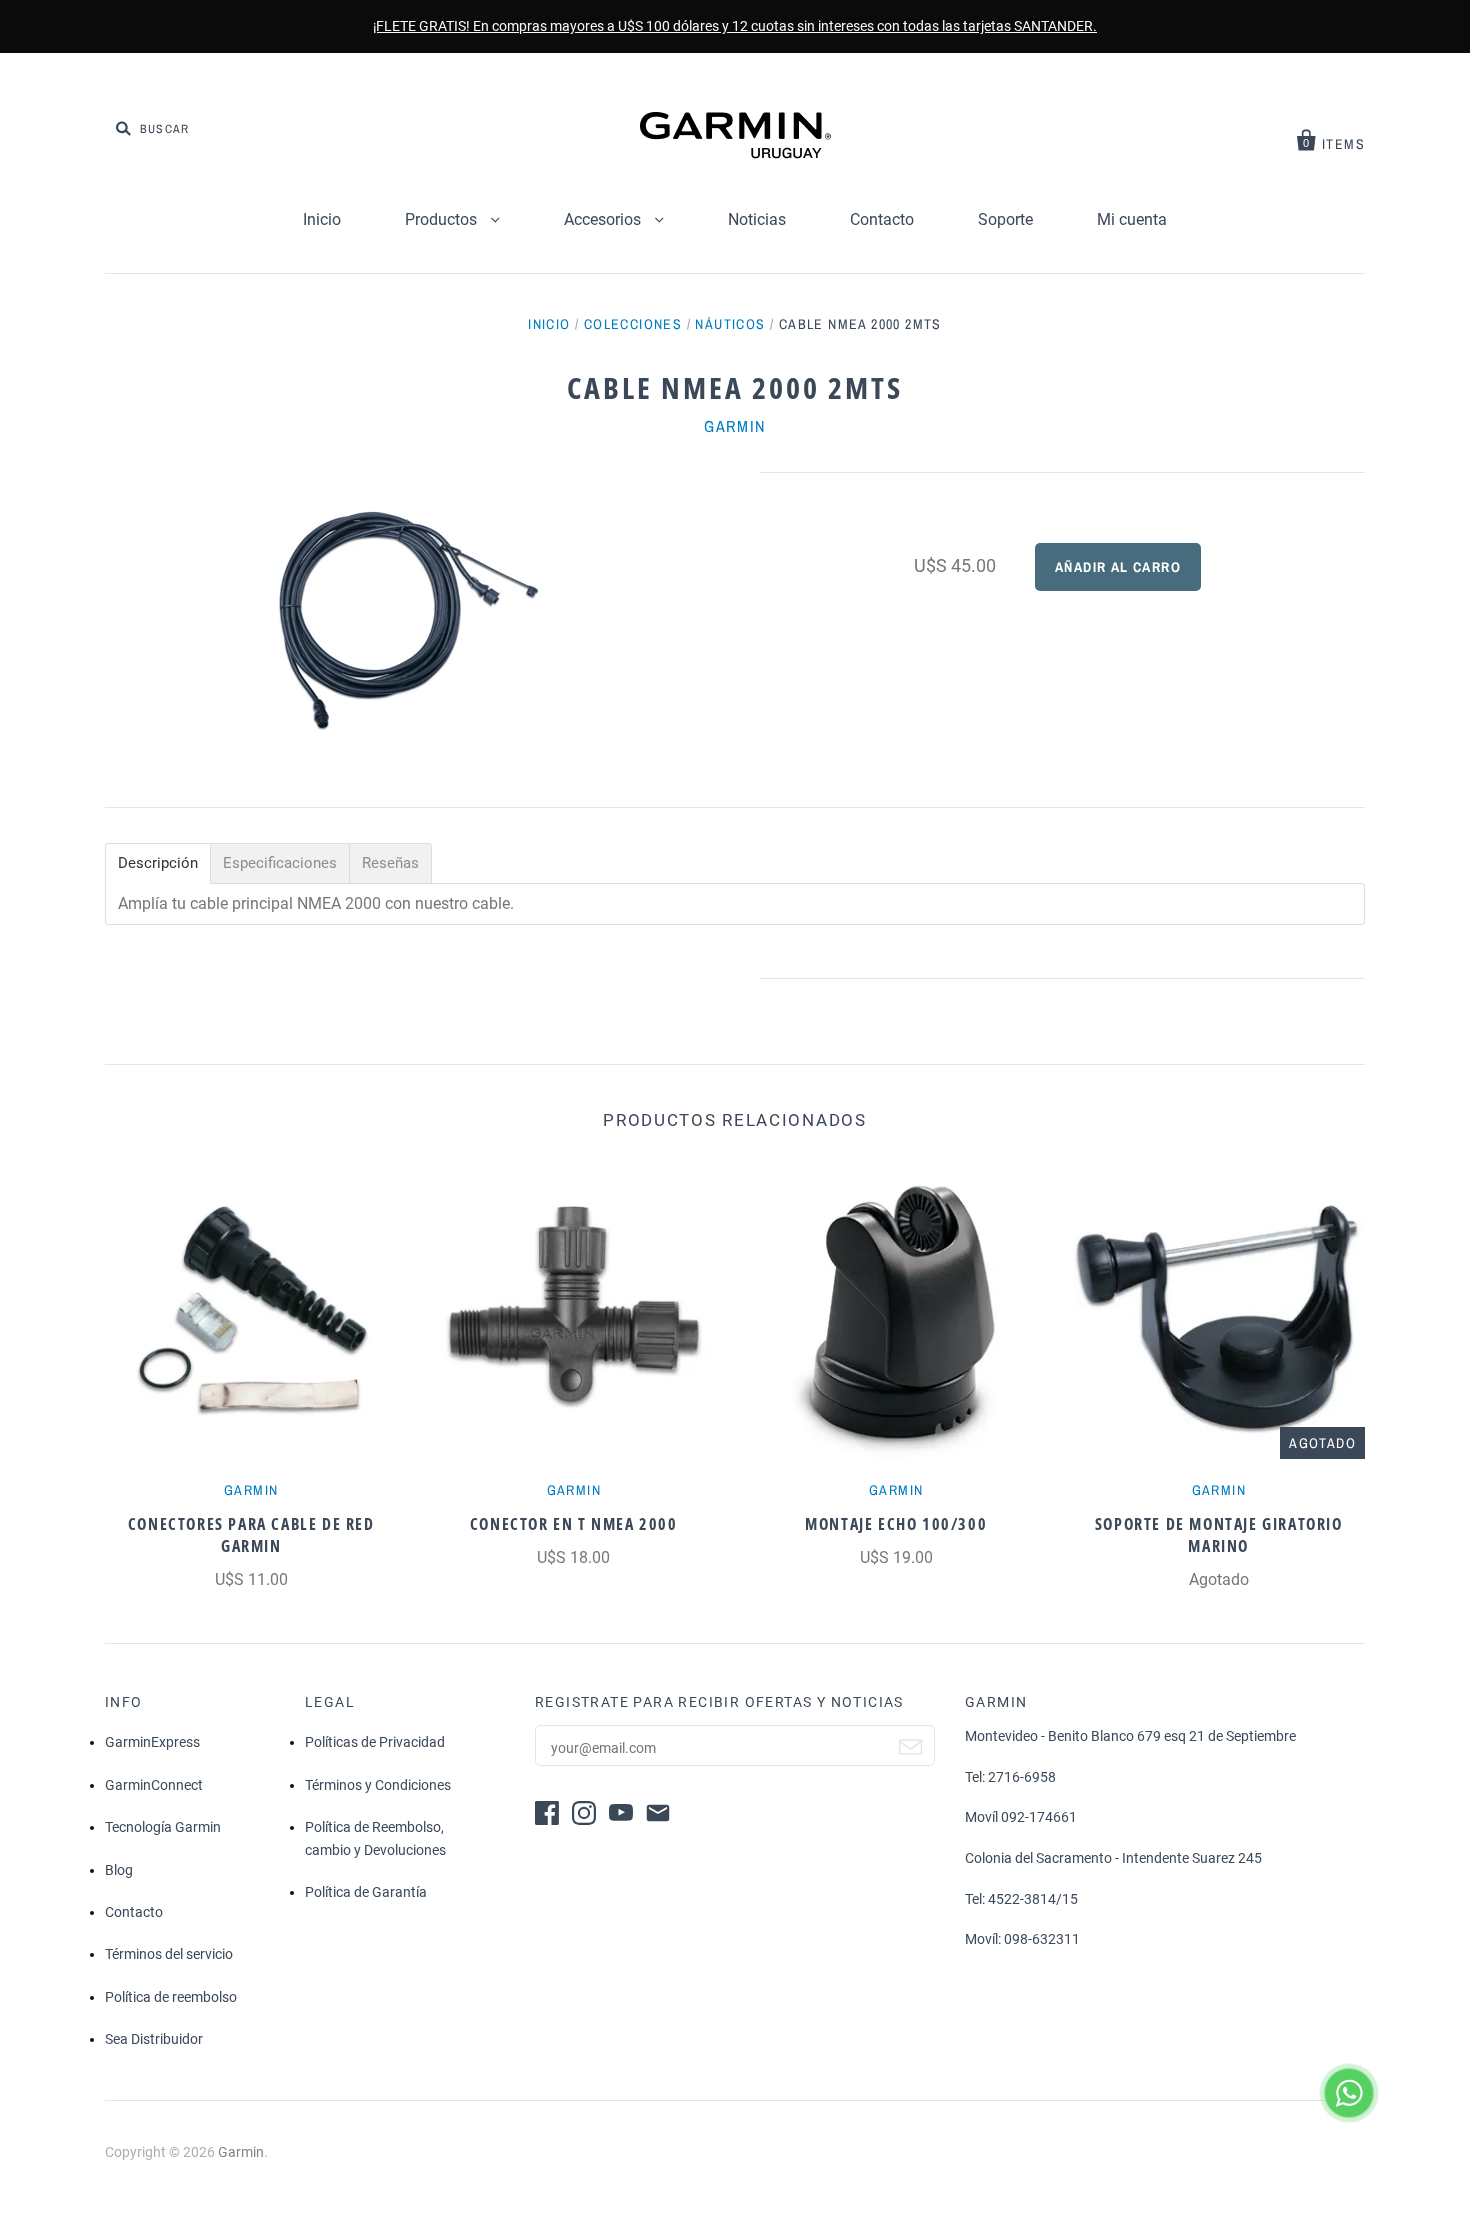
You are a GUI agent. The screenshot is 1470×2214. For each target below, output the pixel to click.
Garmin (735, 426)
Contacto (882, 219)
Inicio (322, 219)
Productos (443, 219)
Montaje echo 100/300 (896, 1524)
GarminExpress (152, 1742)
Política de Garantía (366, 1892)
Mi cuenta (1132, 219)
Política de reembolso (171, 1997)
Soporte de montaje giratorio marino (1219, 1535)
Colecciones (633, 324)
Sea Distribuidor (154, 2039)
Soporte (1005, 219)
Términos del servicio (169, 1954)
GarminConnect (154, 1785)
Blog (119, 1870)
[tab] (158, 863)
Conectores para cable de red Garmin (251, 1535)
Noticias (757, 219)
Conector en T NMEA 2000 (574, 1524)
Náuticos (730, 324)
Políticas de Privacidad (375, 1742)
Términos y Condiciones (378, 1785)
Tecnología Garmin (163, 1827)
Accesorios (604, 219)
